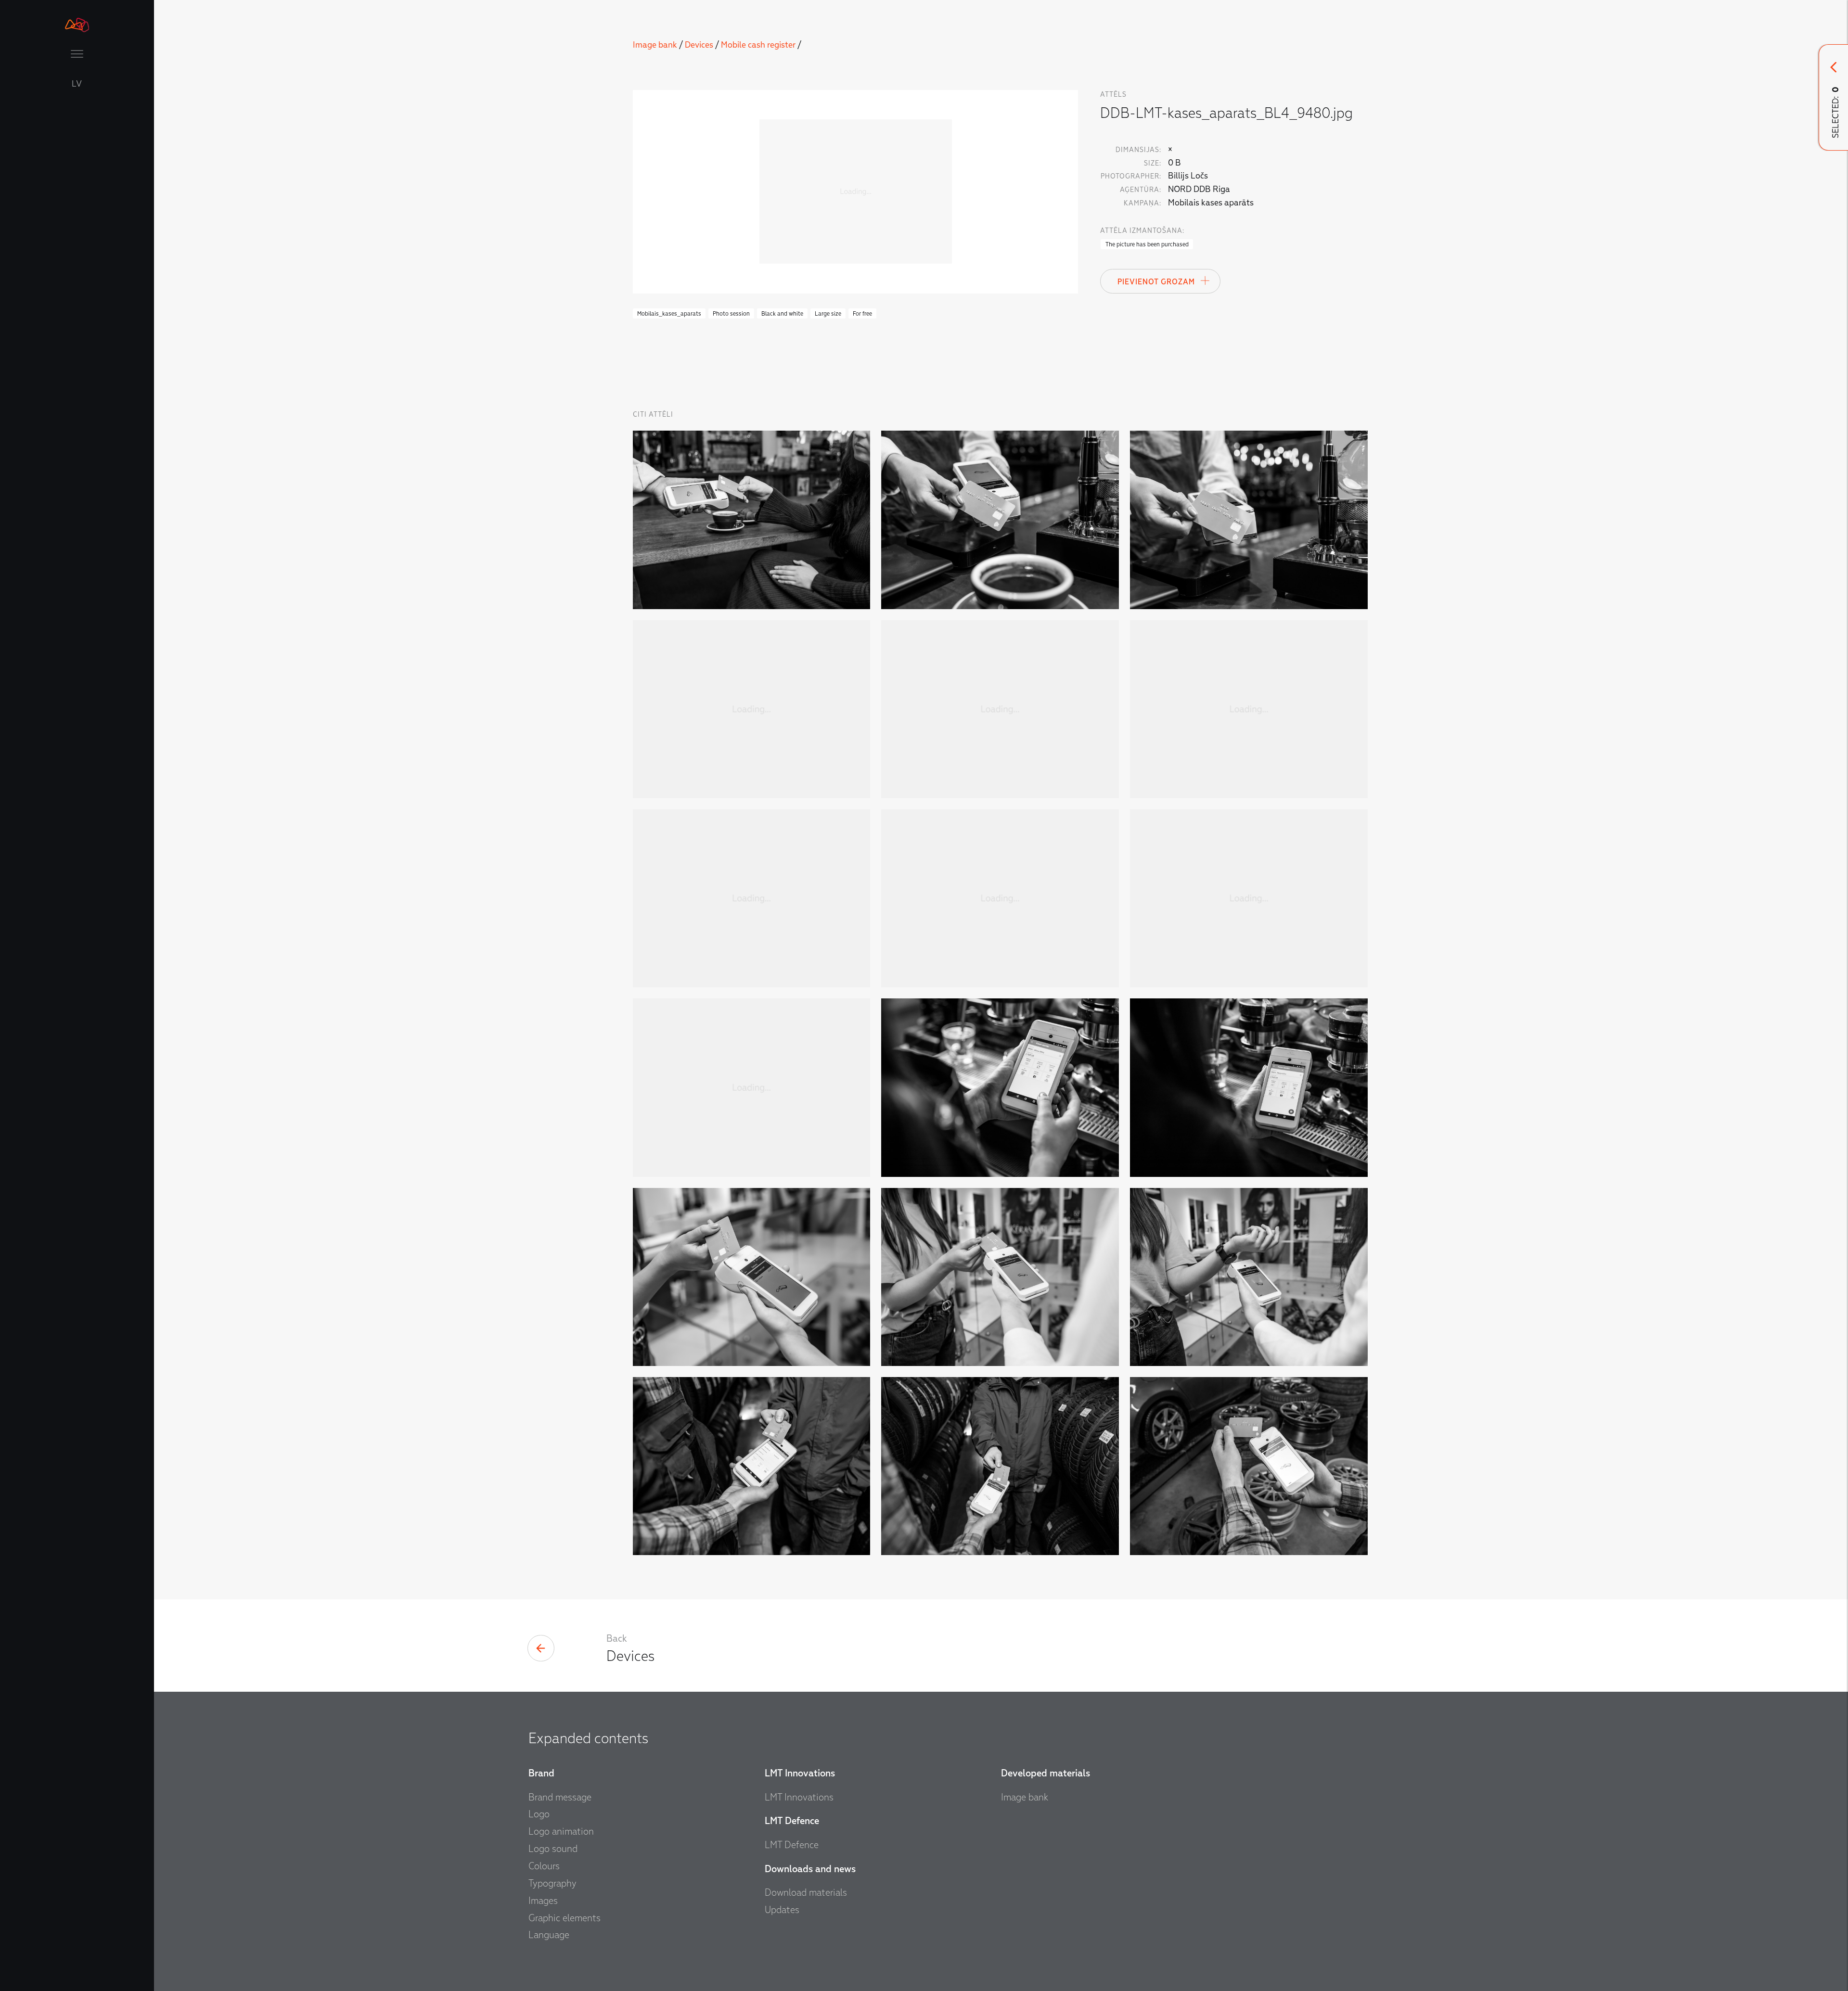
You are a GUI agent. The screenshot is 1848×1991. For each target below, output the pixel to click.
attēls (1113, 95)
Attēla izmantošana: (1142, 231)
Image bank (655, 45)
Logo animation (561, 1831)
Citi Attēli (653, 415)
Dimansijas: (1138, 150)
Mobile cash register (758, 45)
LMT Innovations (799, 1797)
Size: (1153, 163)
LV (77, 84)
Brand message (560, 1797)
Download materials (806, 1892)
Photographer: (1131, 176)
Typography (552, 1883)
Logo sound (553, 1849)
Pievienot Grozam (1156, 282)
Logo (539, 1814)
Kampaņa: (1142, 203)
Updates (782, 1910)
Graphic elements (565, 1918)
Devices (699, 45)
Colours (544, 1866)
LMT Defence (792, 1845)
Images (543, 1901)
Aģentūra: (1141, 190)
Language (549, 1935)
